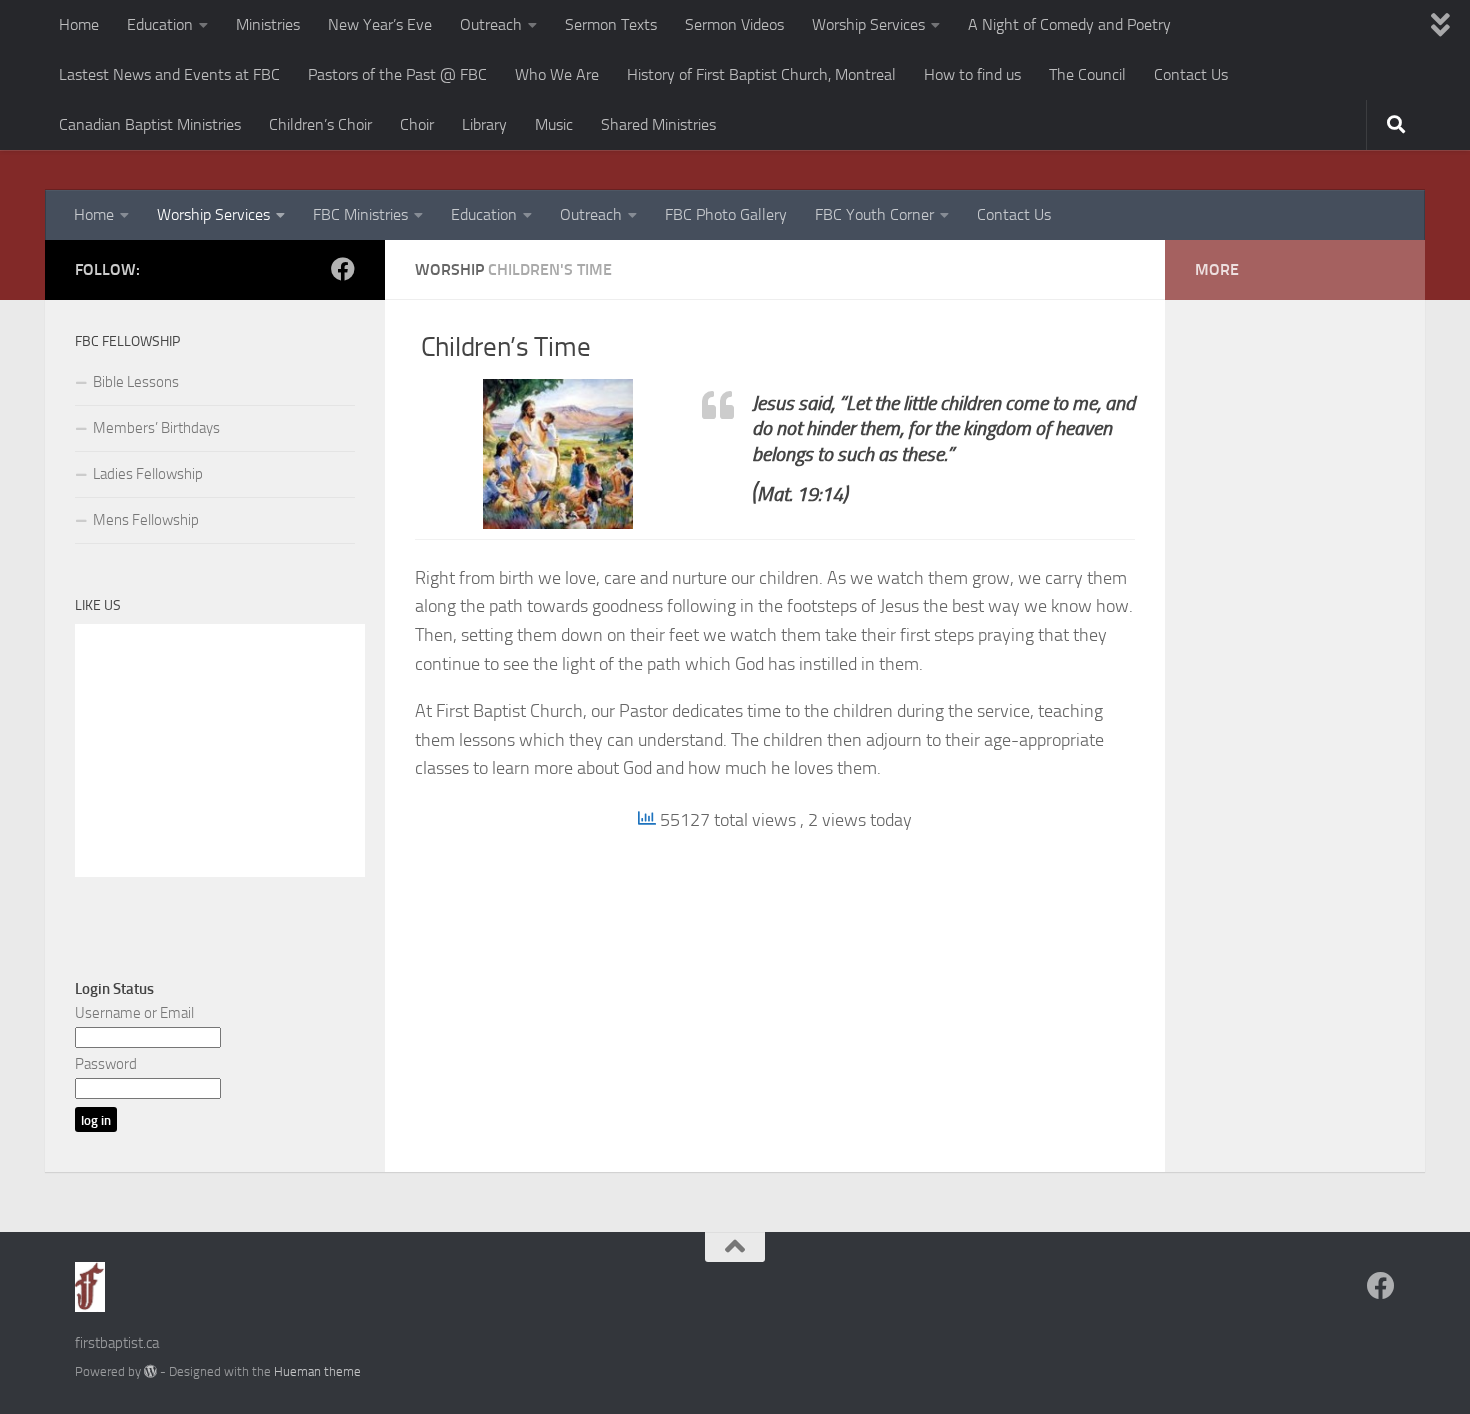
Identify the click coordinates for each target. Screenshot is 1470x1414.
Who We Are (557, 74)
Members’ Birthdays (156, 428)
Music (554, 124)
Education (160, 24)
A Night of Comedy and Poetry (1069, 24)
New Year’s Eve (380, 24)
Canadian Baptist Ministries (150, 124)
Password (106, 1064)
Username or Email (134, 1013)
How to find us (972, 74)
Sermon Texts (611, 24)
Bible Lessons (136, 382)
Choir (417, 124)
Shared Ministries (658, 124)
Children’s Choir (320, 124)
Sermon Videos (734, 24)
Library (484, 124)
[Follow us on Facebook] (343, 269)
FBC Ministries (360, 214)
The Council (1087, 74)
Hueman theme (317, 1371)
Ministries (268, 24)
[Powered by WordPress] (150, 1371)
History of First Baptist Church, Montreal (761, 74)
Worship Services (868, 24)
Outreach (491, 24)
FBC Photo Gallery (726, 214)
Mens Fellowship (146, 520)
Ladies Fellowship (148, 474)
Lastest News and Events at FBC (169, 74)
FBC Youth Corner (874, 214)
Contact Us (1191, 74)
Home (79, 24)
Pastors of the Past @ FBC (397, 74)
